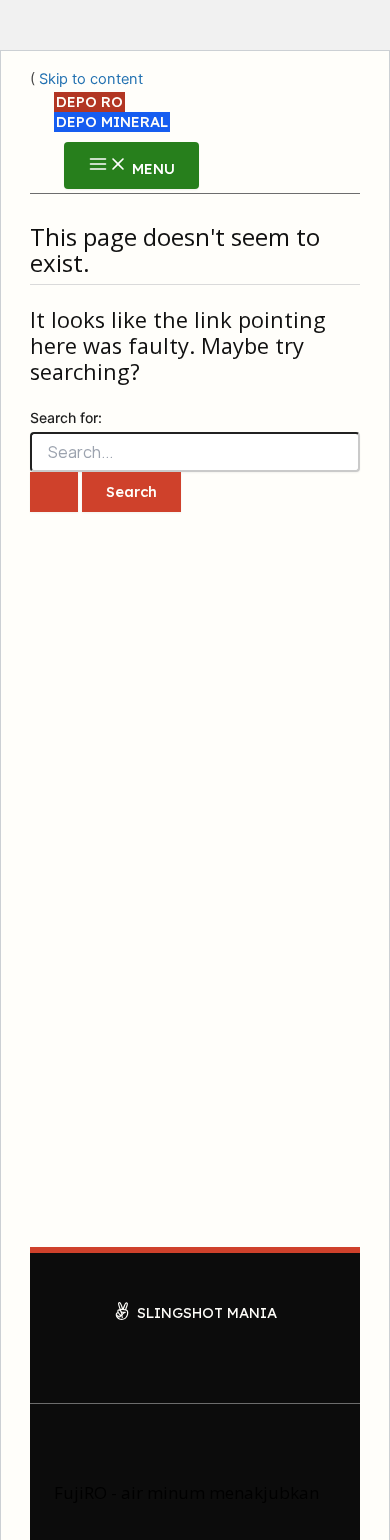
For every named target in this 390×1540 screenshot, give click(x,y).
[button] (89, 102)
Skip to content (91, 79)
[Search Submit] (54, 492)
